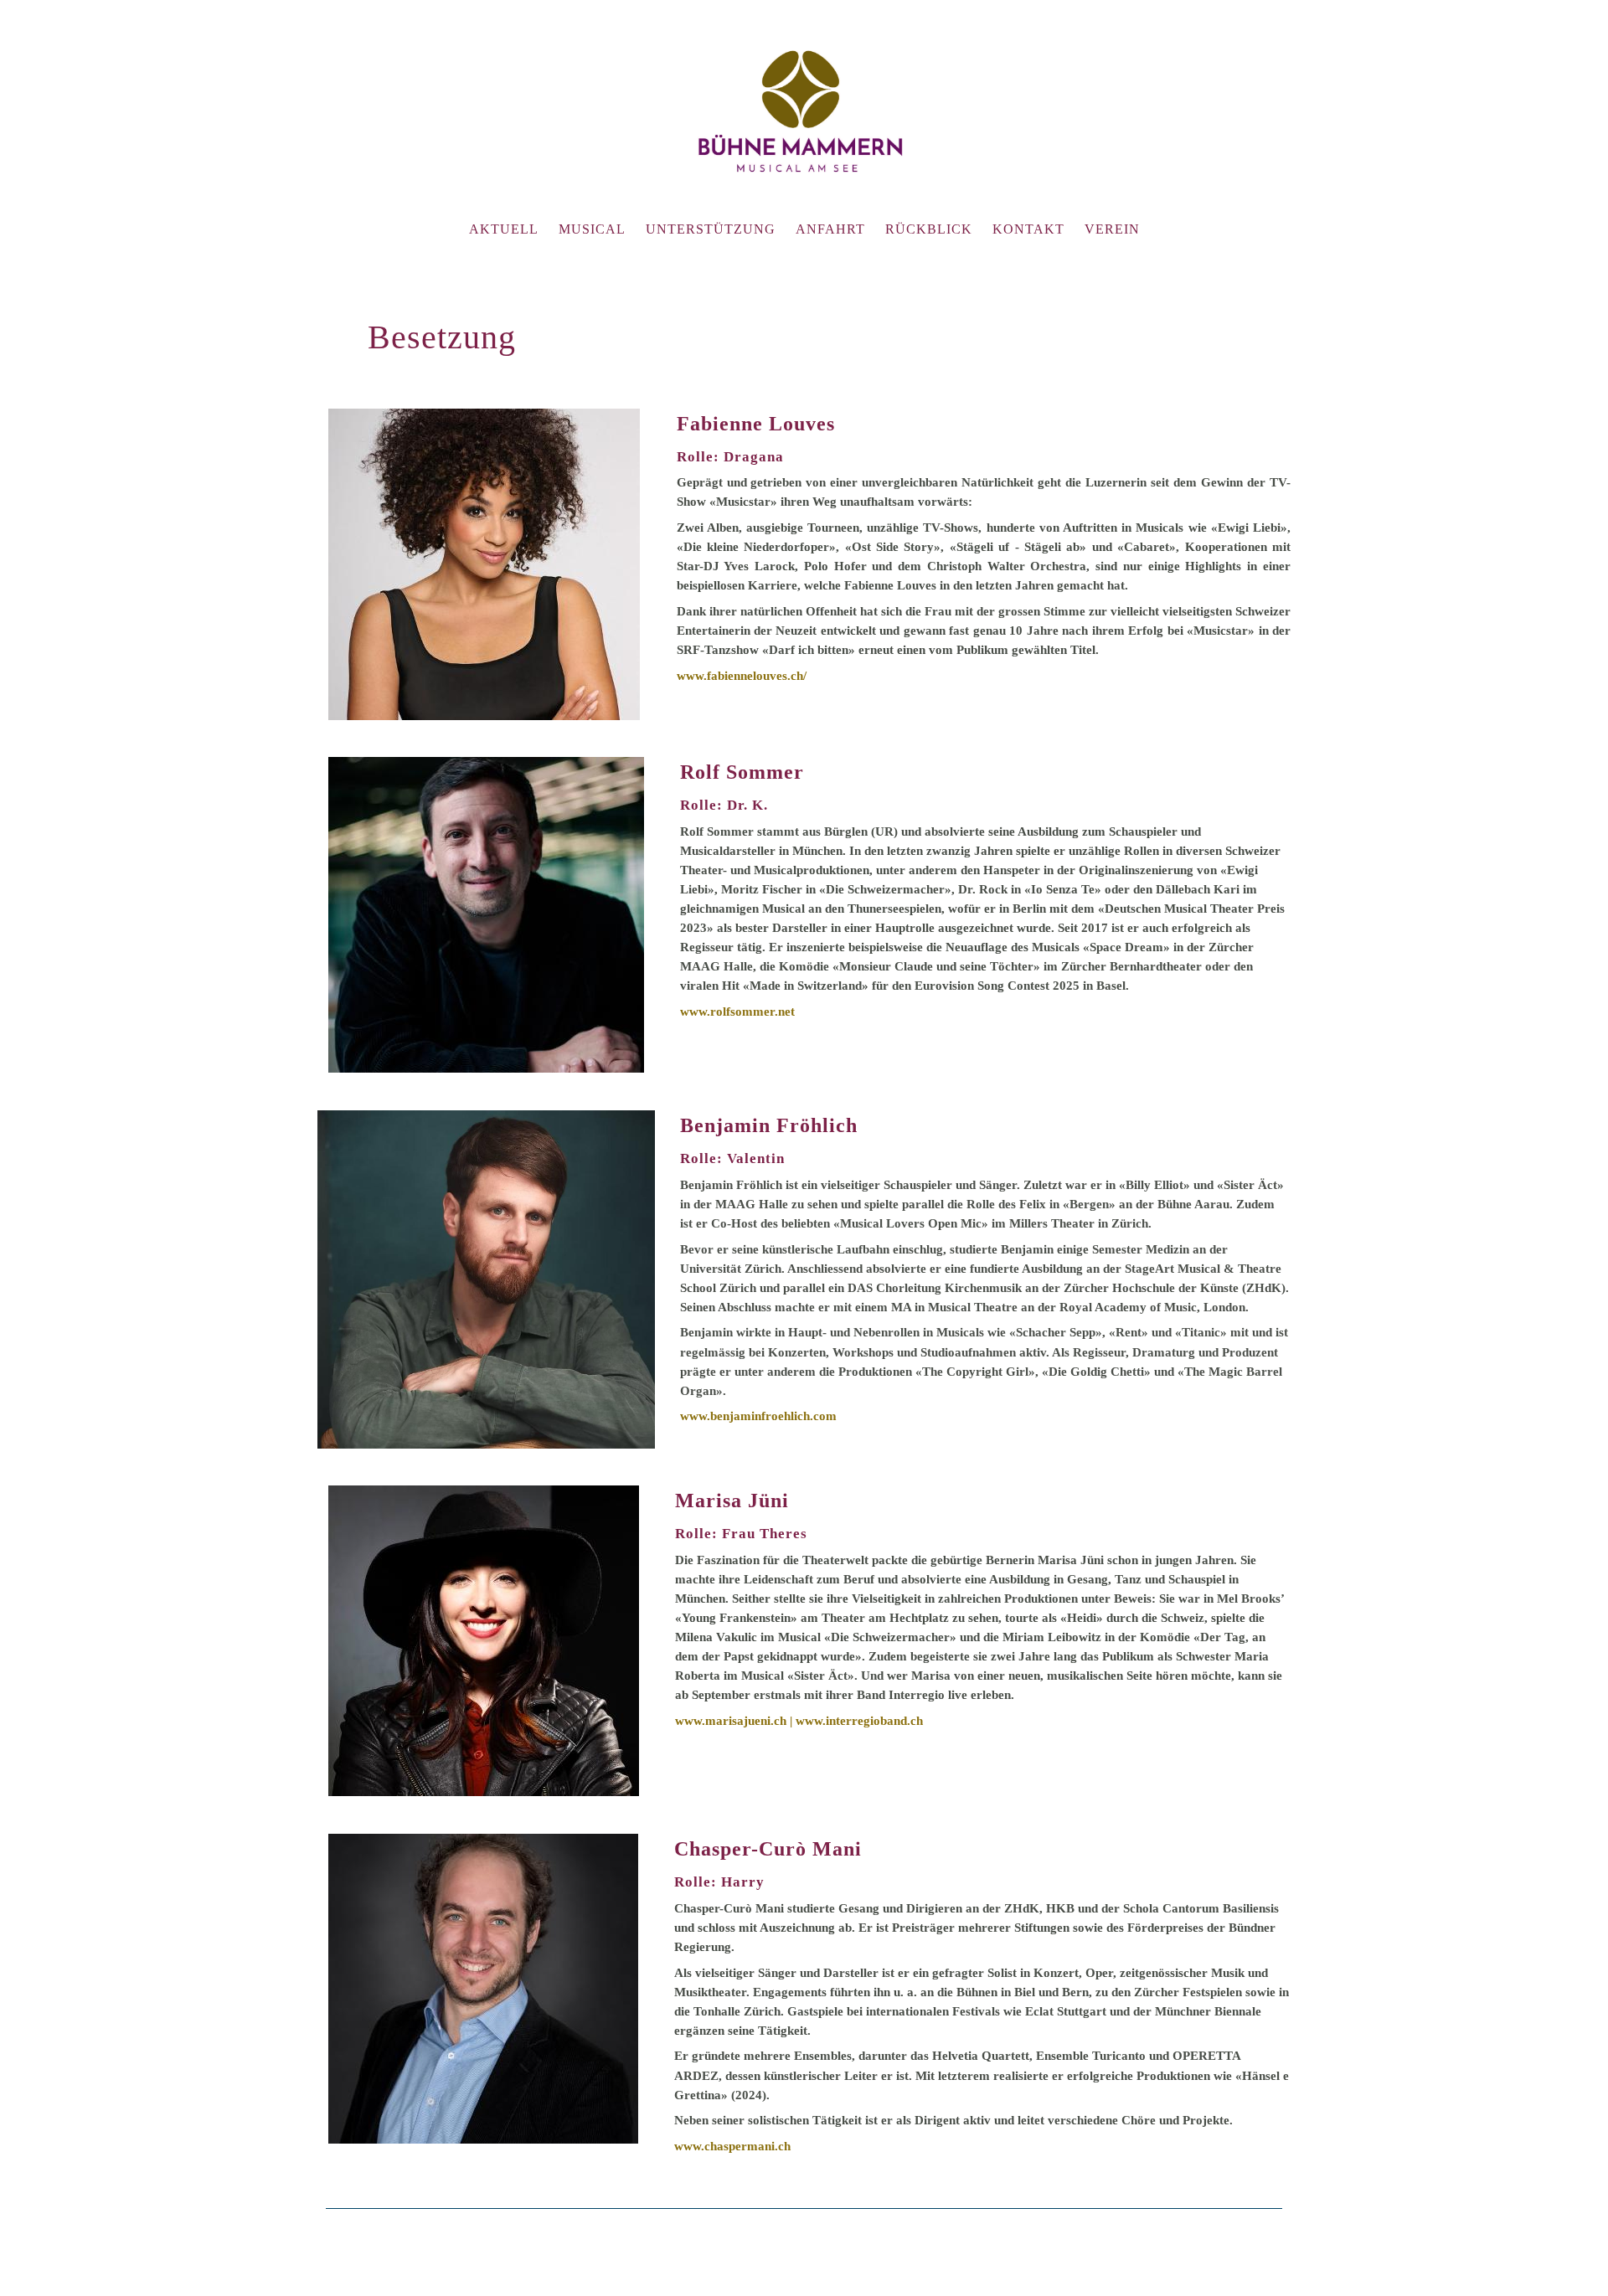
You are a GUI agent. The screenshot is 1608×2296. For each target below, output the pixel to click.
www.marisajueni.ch (731, 1720)
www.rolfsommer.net (737, 1011)
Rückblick (929, 229)
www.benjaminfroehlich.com (758, 1416)
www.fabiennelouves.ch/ (742, 675)
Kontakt (1028, 229)
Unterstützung (711, 229)
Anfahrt (830, 229)
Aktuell (504, 229)
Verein (1112, 229)
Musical (592, 229)
